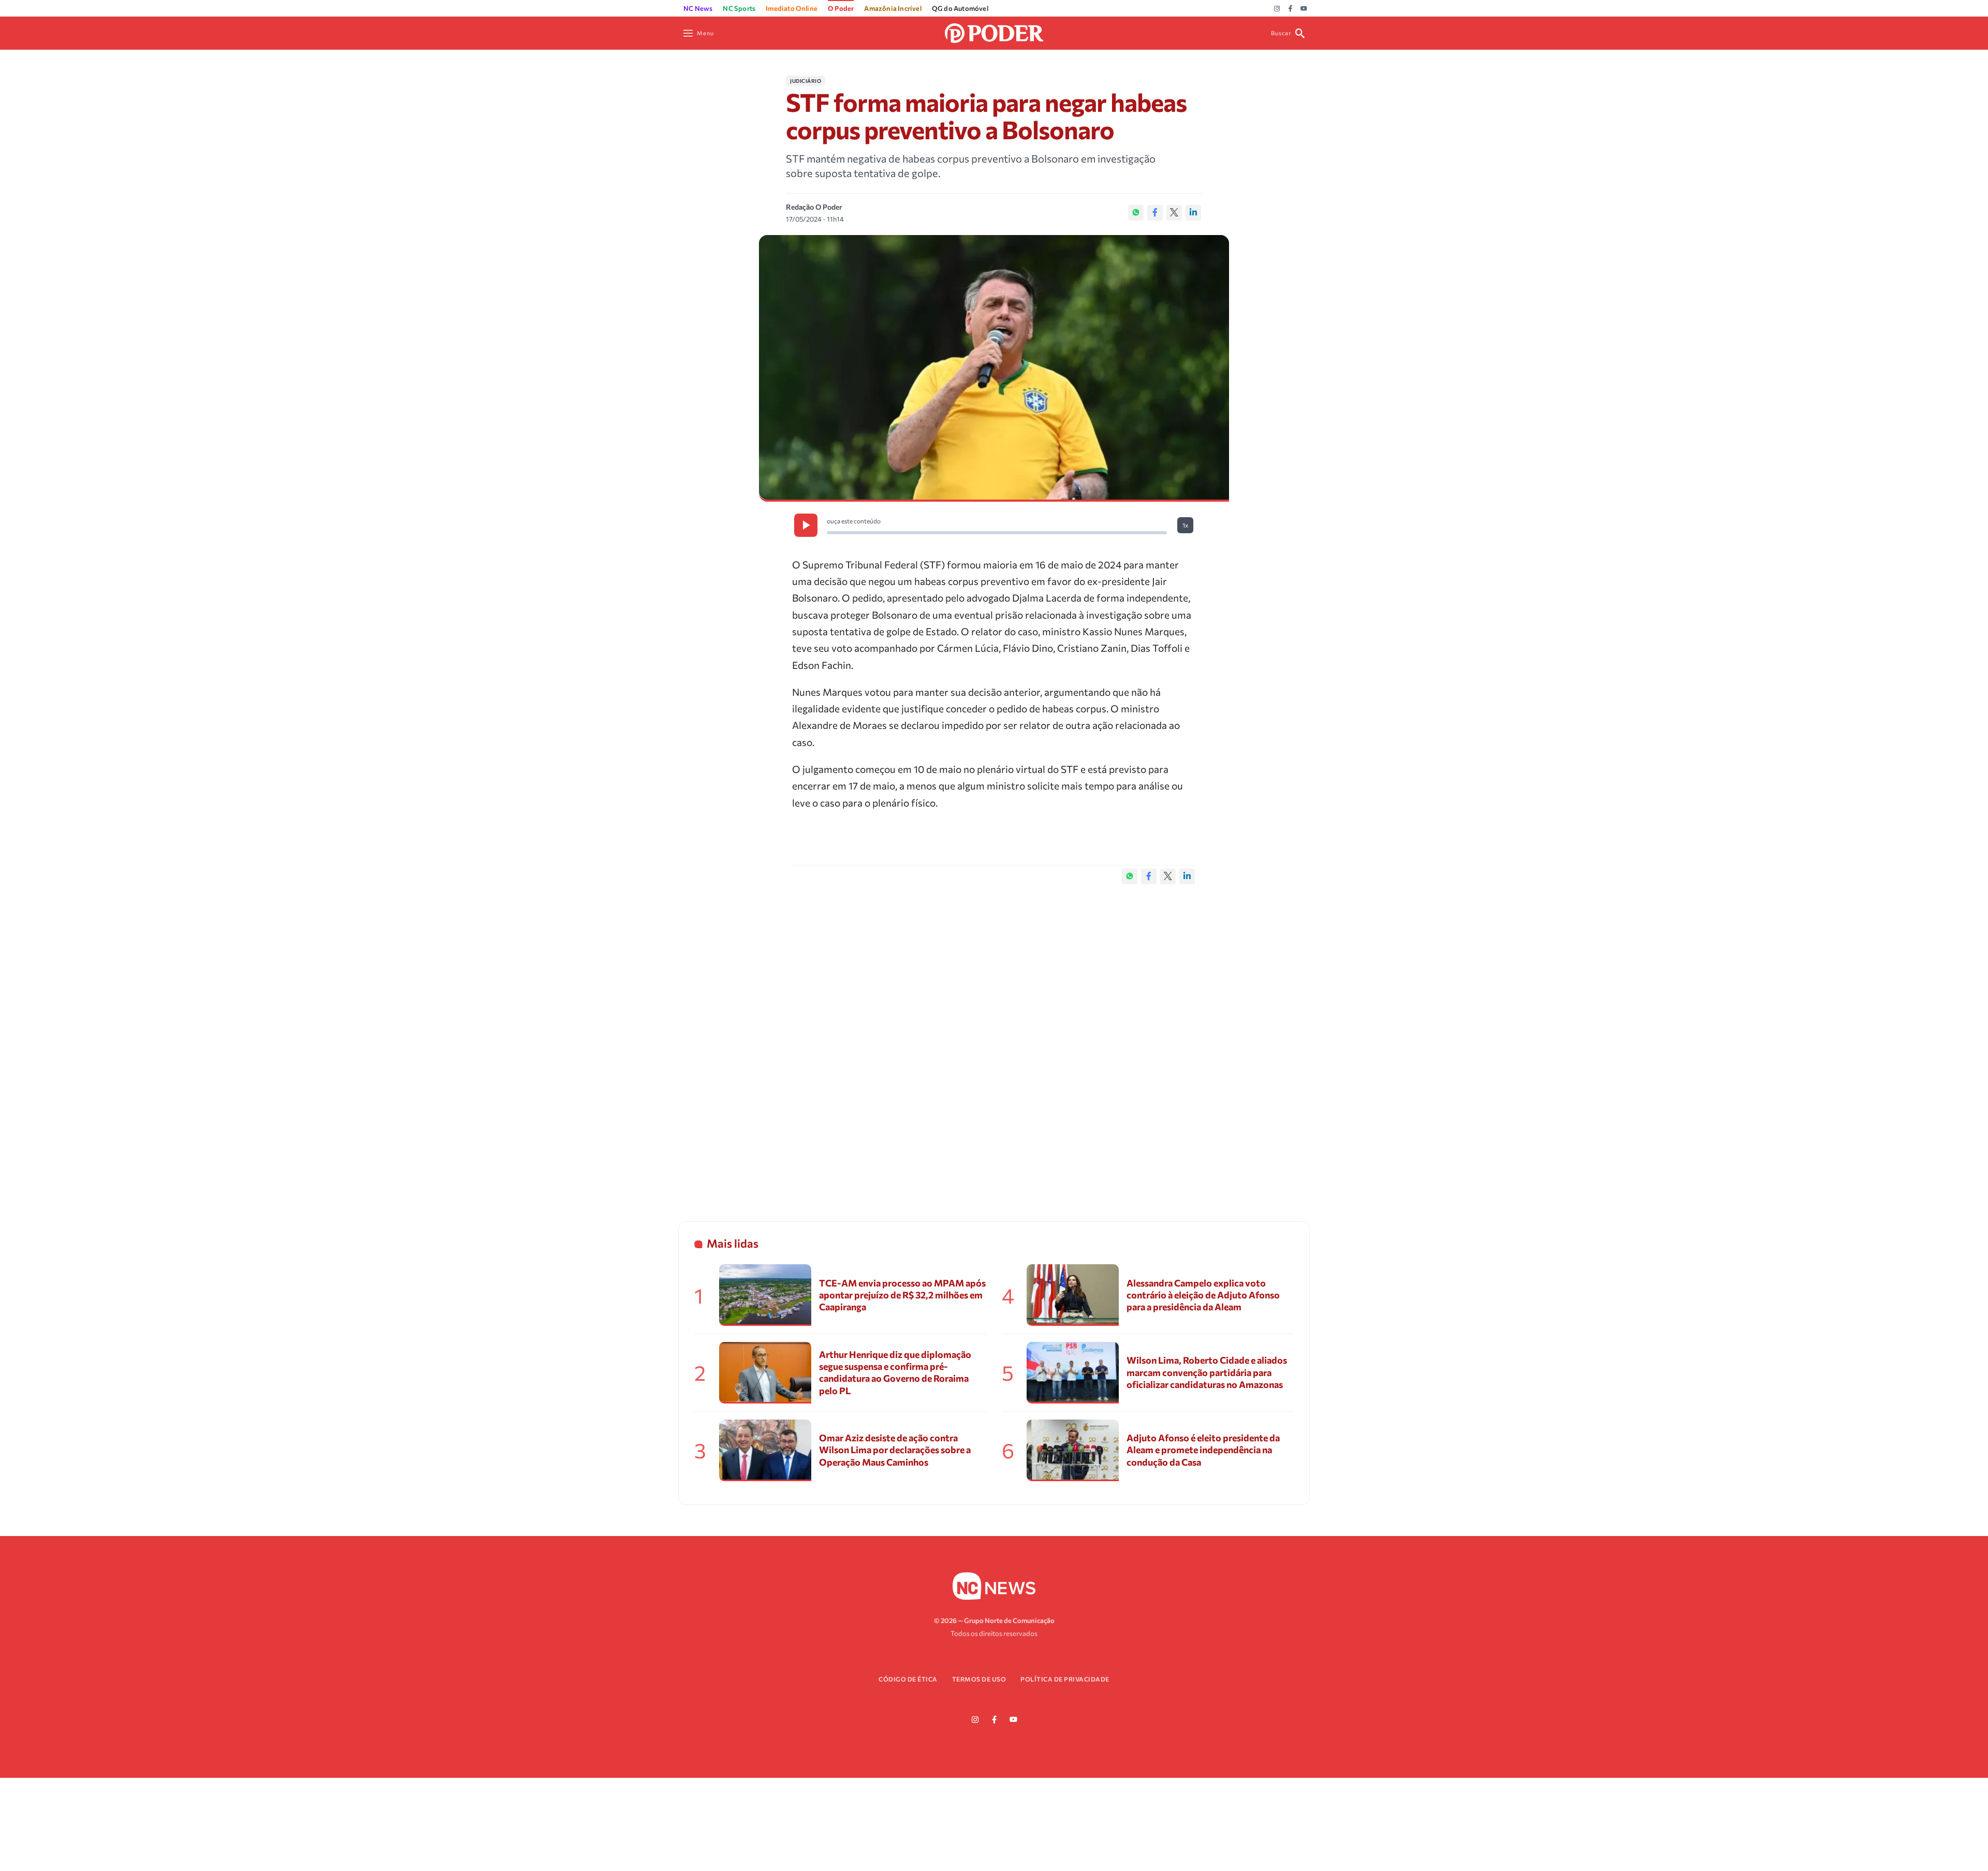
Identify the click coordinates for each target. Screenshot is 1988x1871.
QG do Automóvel (960, 8)
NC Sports (739, 8)
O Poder (841, 8)
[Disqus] (994, 1042)
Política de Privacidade (1065, 1679)
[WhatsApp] (1136, 213)
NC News (698, 8)
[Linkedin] (1193, 213)
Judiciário (806, 81)
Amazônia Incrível (893, 8)
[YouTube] (1304, 9)
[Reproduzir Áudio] (806, 525)
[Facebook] (1290, 9)
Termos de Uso (979, 1679)
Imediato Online (792, 8)
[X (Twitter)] (1174, 213)
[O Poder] (994, 32)
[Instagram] (1277, 9)
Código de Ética (908, 1679)
